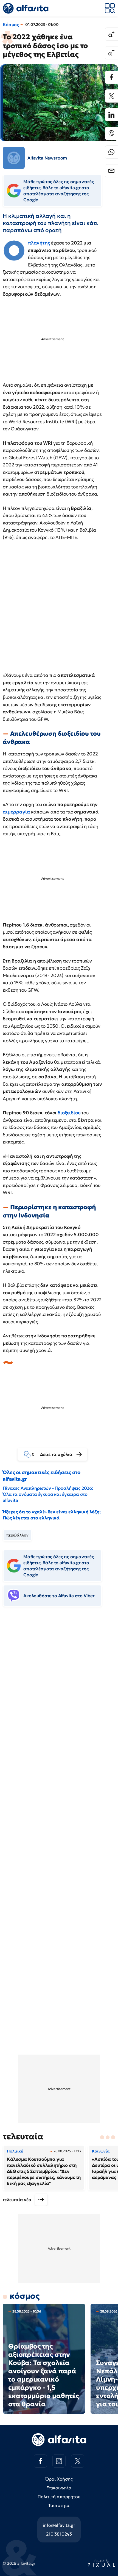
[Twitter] (111, 96)
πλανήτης (39, 243)
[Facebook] (111, 77)
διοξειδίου (69, 1113)
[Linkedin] (111, 115)
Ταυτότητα (59, 2505)
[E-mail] (111, 171)
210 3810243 (59, 2534)
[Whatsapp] (111, 152)
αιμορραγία (16, 812)
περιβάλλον (17, 1535)
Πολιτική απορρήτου (59, 2497)
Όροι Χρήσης (59, 2479)
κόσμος (25, 2296)
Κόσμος (11, 24)
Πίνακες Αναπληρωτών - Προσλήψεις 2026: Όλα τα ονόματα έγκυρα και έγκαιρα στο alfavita (48, 1494)
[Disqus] (59, 1695)
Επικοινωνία (59, 2488)
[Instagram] (59, 2461)
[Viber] (111, 133)
